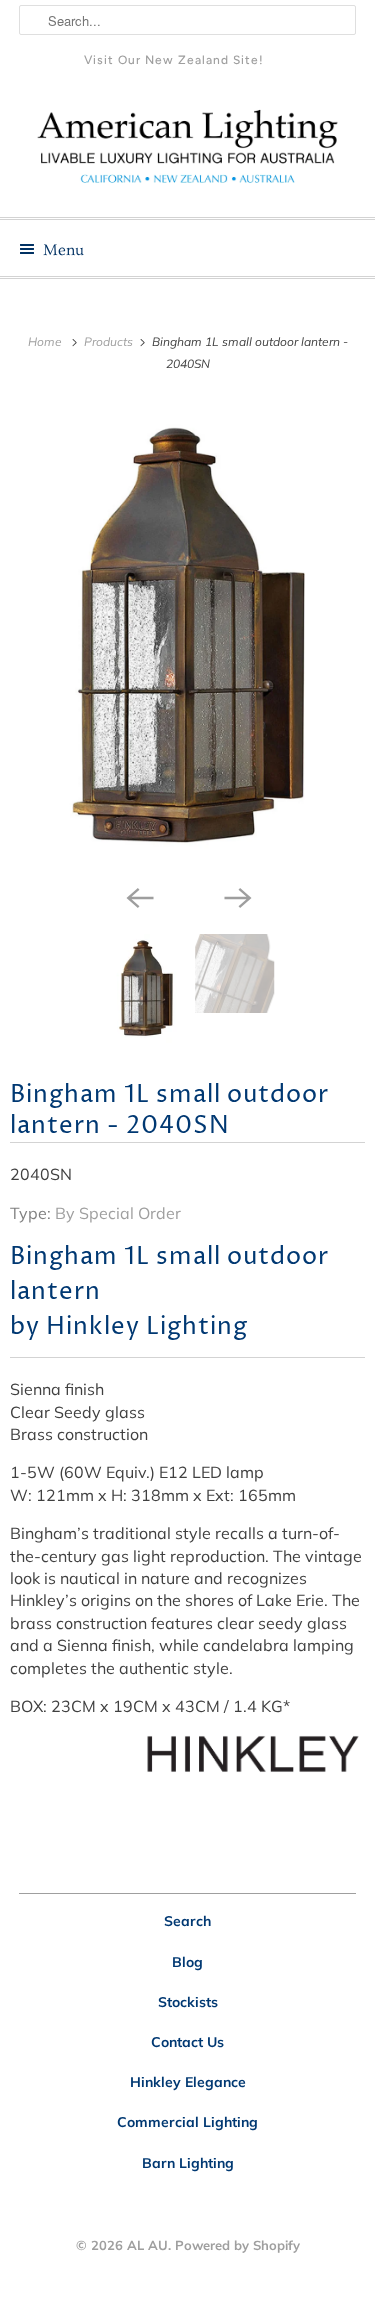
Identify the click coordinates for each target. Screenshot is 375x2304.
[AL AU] (187, 153)
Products (110, 341)
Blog (187, 1962)
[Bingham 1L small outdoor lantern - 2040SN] (187, 637)
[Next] (237, 896)
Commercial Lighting (187, 2122)
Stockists (188, 2002)
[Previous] (139, 896)
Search (187, 1921)
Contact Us (187, 2042)
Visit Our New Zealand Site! (174, 60)
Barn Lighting (188, 2163)
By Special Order (118, 1213)
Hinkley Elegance (188, 2082)
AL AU (147, 2245)
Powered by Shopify (237, 2245)
